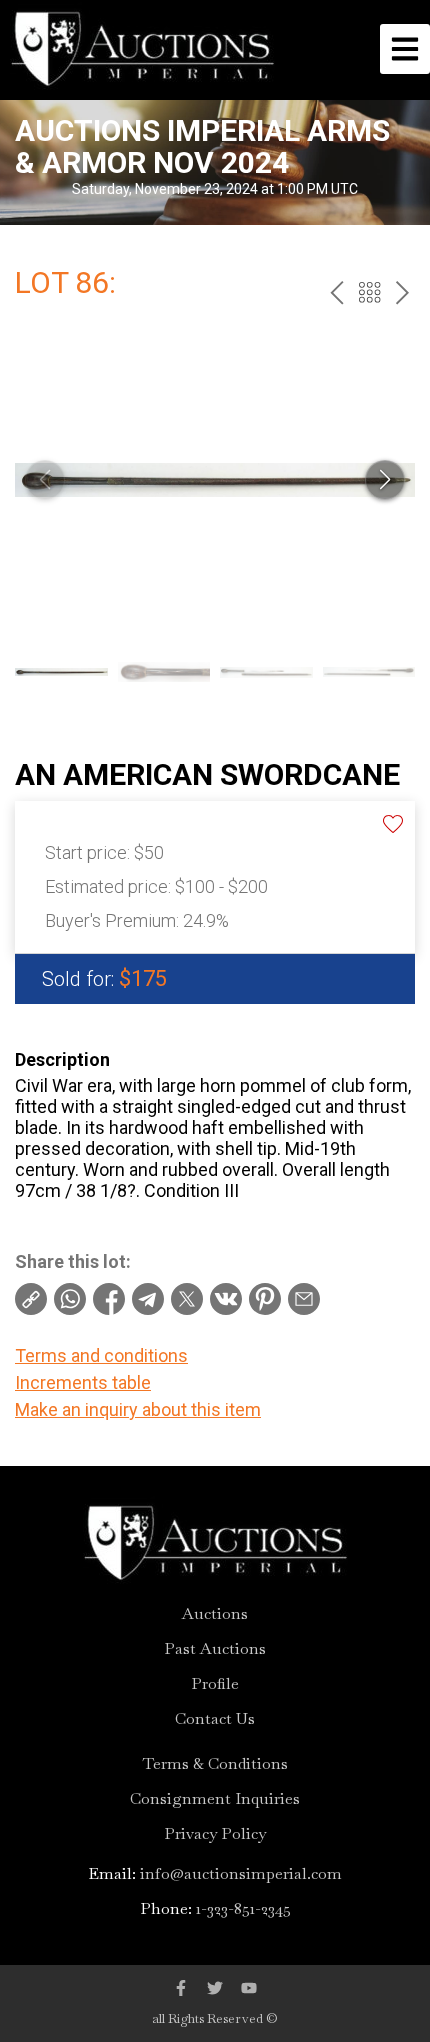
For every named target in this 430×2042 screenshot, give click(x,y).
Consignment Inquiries (215, 1799)
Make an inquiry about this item (138, 1409)
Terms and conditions (101, 1355)
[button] (385, 480)
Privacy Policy (215, 1834)
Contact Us (215, 1719)
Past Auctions (215, 1649)
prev (336, 292)
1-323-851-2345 (243, 1908)
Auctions (215, 1614)
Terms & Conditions (215, 1764)
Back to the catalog (369, 292)
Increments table (83, 1382)
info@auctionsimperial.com (241, 1873)
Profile (215, 1684)
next (402, 292)
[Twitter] (215, 1988)
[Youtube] (249, 1988)
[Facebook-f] (181, 1988)
